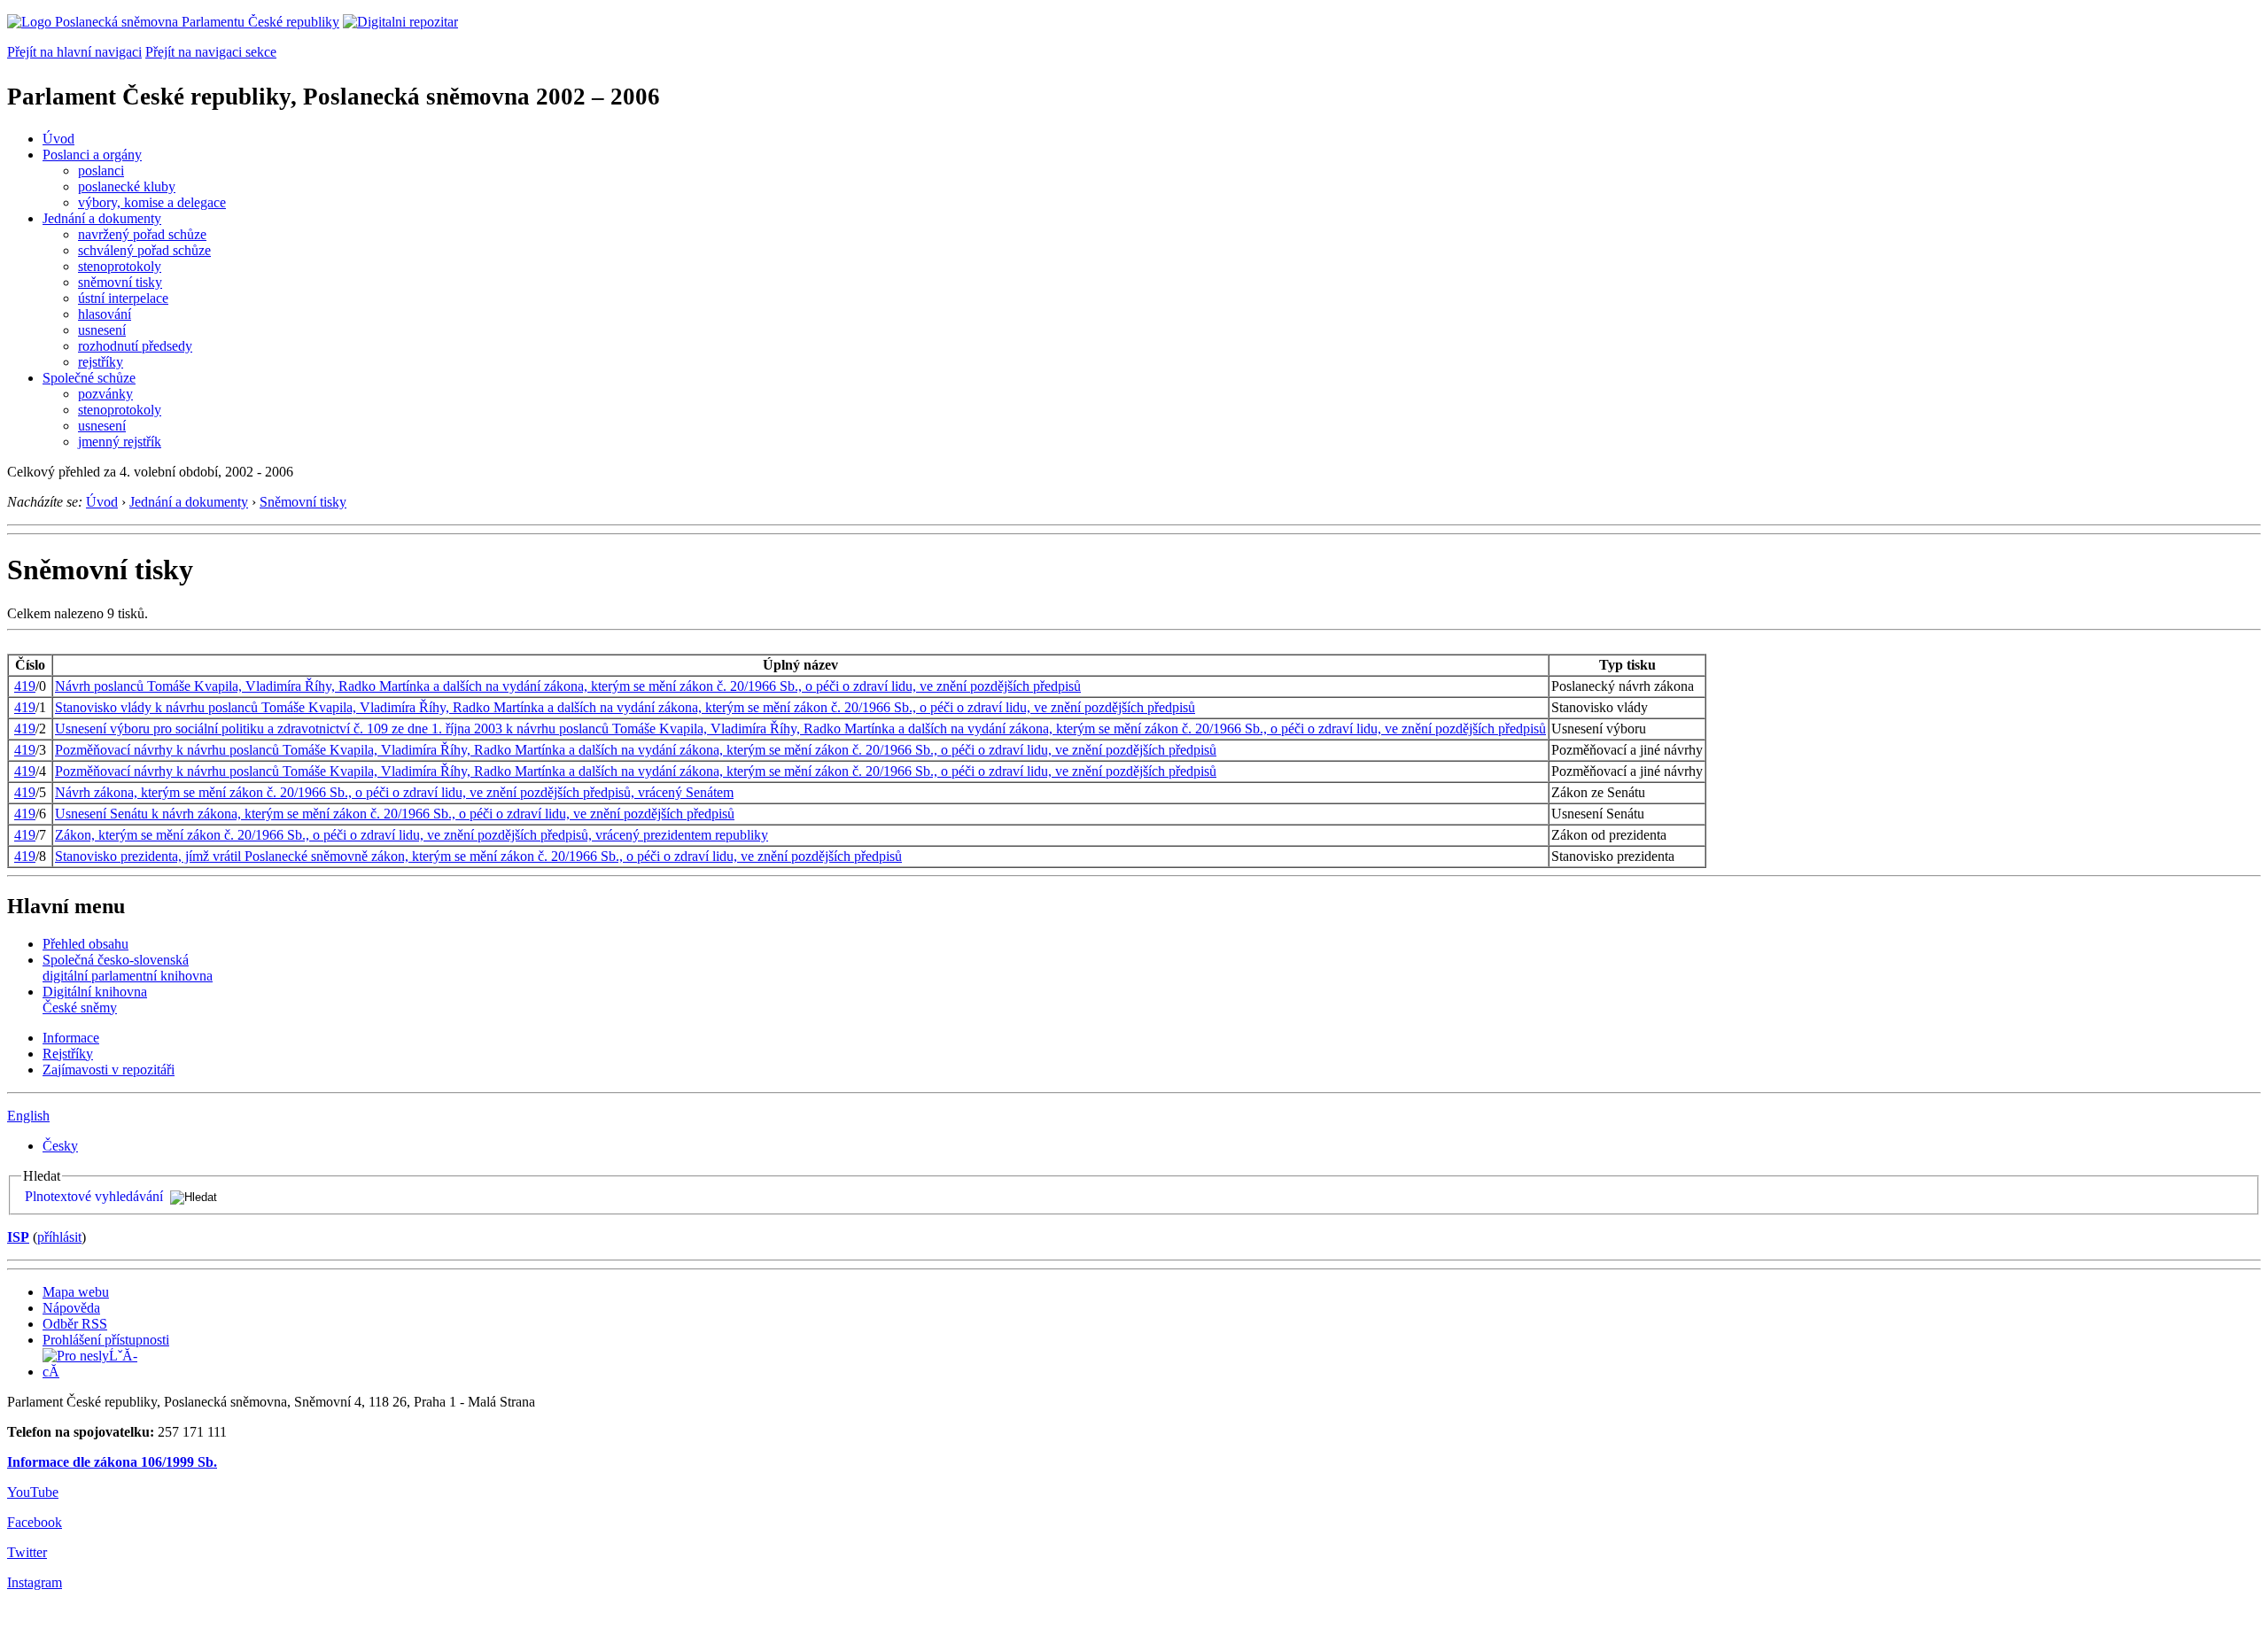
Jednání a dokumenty (102, 218)
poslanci (101, 171)
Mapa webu (76, 1292)
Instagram (35, 1582)
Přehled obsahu (85, 944)
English (28, 1116)
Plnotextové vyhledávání (94, 1196)
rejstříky (101, 362)
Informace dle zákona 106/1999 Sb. (112, 1462)
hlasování (105, 314)
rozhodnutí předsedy (135, 346)
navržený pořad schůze (142, 234)
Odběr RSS (75, 1324)
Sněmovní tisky (303, 502)
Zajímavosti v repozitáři (109, 1070)
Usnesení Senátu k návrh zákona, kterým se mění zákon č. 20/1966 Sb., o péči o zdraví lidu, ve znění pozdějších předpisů (395, 814)
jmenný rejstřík (120, 442)
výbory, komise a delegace (152, 202)
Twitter (27, 1552)
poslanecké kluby (127, 186)
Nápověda (71, 1308)
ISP (18, 1237)
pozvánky (105, 394)
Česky (60, 1146)
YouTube (33, 1492)
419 (25, 686)
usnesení (102, 330)
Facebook (35, 1522)
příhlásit (59, 1237)
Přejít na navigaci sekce (211, 52)
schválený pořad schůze (144, 250)
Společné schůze (89, 378)
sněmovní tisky (120, 282)
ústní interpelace (123, 298)
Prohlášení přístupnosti (106, 1340)
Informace (71, 1038)
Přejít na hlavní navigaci (74, 52)
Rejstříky (68, 1054)
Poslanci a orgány (92, 155)
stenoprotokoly (120, 266)
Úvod (58, 139)
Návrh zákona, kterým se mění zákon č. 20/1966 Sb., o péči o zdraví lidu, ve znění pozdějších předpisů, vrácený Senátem (394, 792)
